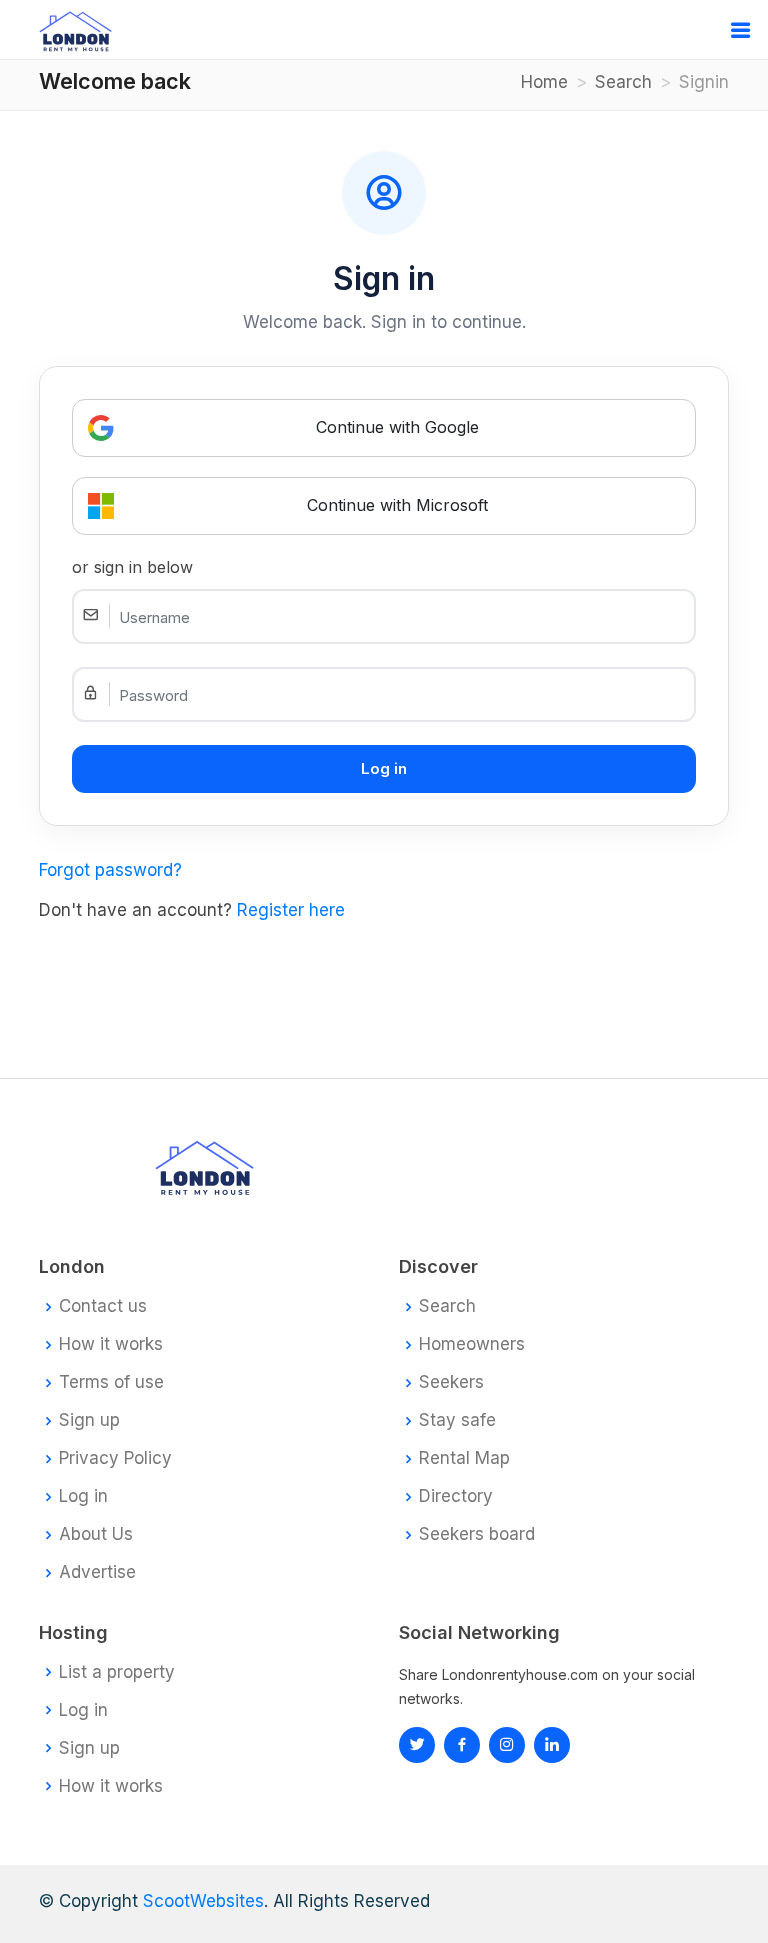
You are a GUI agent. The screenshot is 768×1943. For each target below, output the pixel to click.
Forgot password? (110, 870)
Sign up (89, 1420)
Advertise (97, 1572)
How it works (111, 1344)
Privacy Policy (115, 1458)
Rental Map (464, 1458)
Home (544, 82)
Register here (291, 910)
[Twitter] (417, 1745)
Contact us (103, 1306)
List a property (117, 1672)
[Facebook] (462, 1745)
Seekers (451, 1382)
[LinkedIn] (507, 1745)
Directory (456, 1496)
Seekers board (477, 1534)
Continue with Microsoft (397, 505)
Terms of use (111, 1382)
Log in (83, 1496)
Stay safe (457, 1420)
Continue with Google (397, 427)
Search (623, 82)
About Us (96, 1534)
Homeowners (472, 1344)
